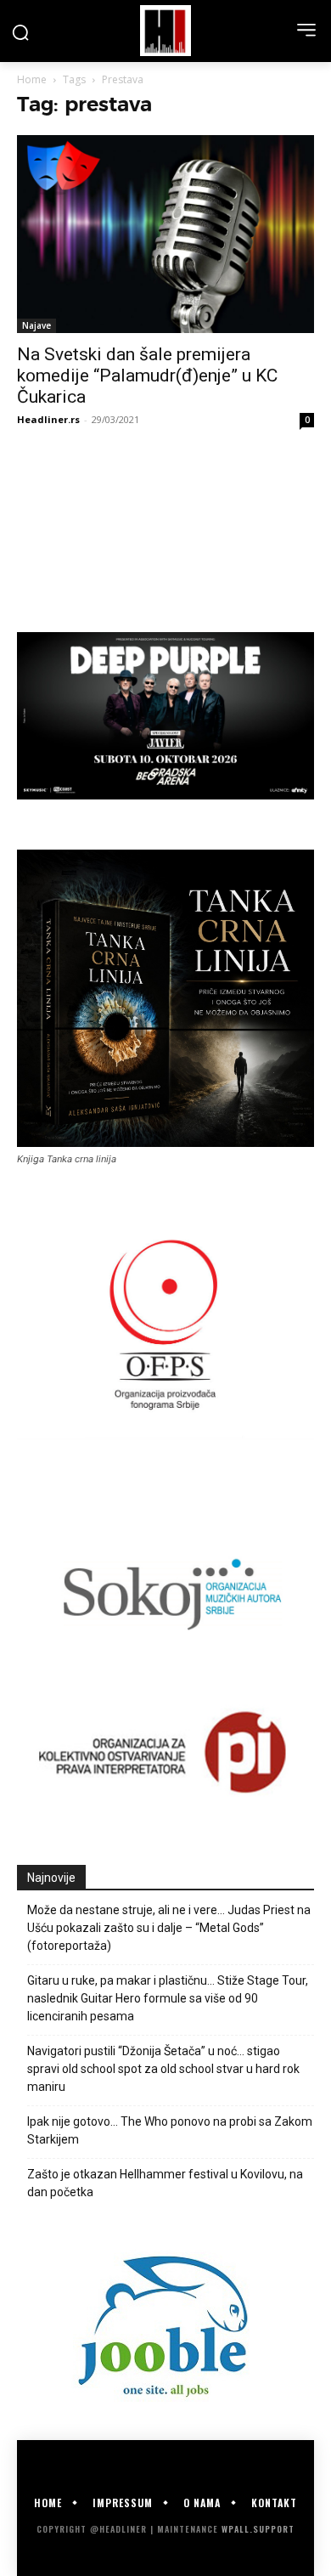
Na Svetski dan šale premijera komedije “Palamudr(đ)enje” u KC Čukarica (147, 376)
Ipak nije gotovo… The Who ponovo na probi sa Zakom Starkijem (170, 2130)
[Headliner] (165, 31)
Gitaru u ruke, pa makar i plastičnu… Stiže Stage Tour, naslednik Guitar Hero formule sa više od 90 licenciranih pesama (168, 1998)
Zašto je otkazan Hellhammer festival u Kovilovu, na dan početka (165, 2183)
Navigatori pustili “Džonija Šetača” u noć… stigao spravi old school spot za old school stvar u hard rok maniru (163, 2069)
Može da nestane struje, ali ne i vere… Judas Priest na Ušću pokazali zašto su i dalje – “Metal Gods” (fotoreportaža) (169, 1928)
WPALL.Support (258, 2529)
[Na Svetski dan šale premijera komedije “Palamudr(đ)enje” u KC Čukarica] (165, 234)
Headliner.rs (48, 419)
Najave (36, 325)
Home (32, 79)
